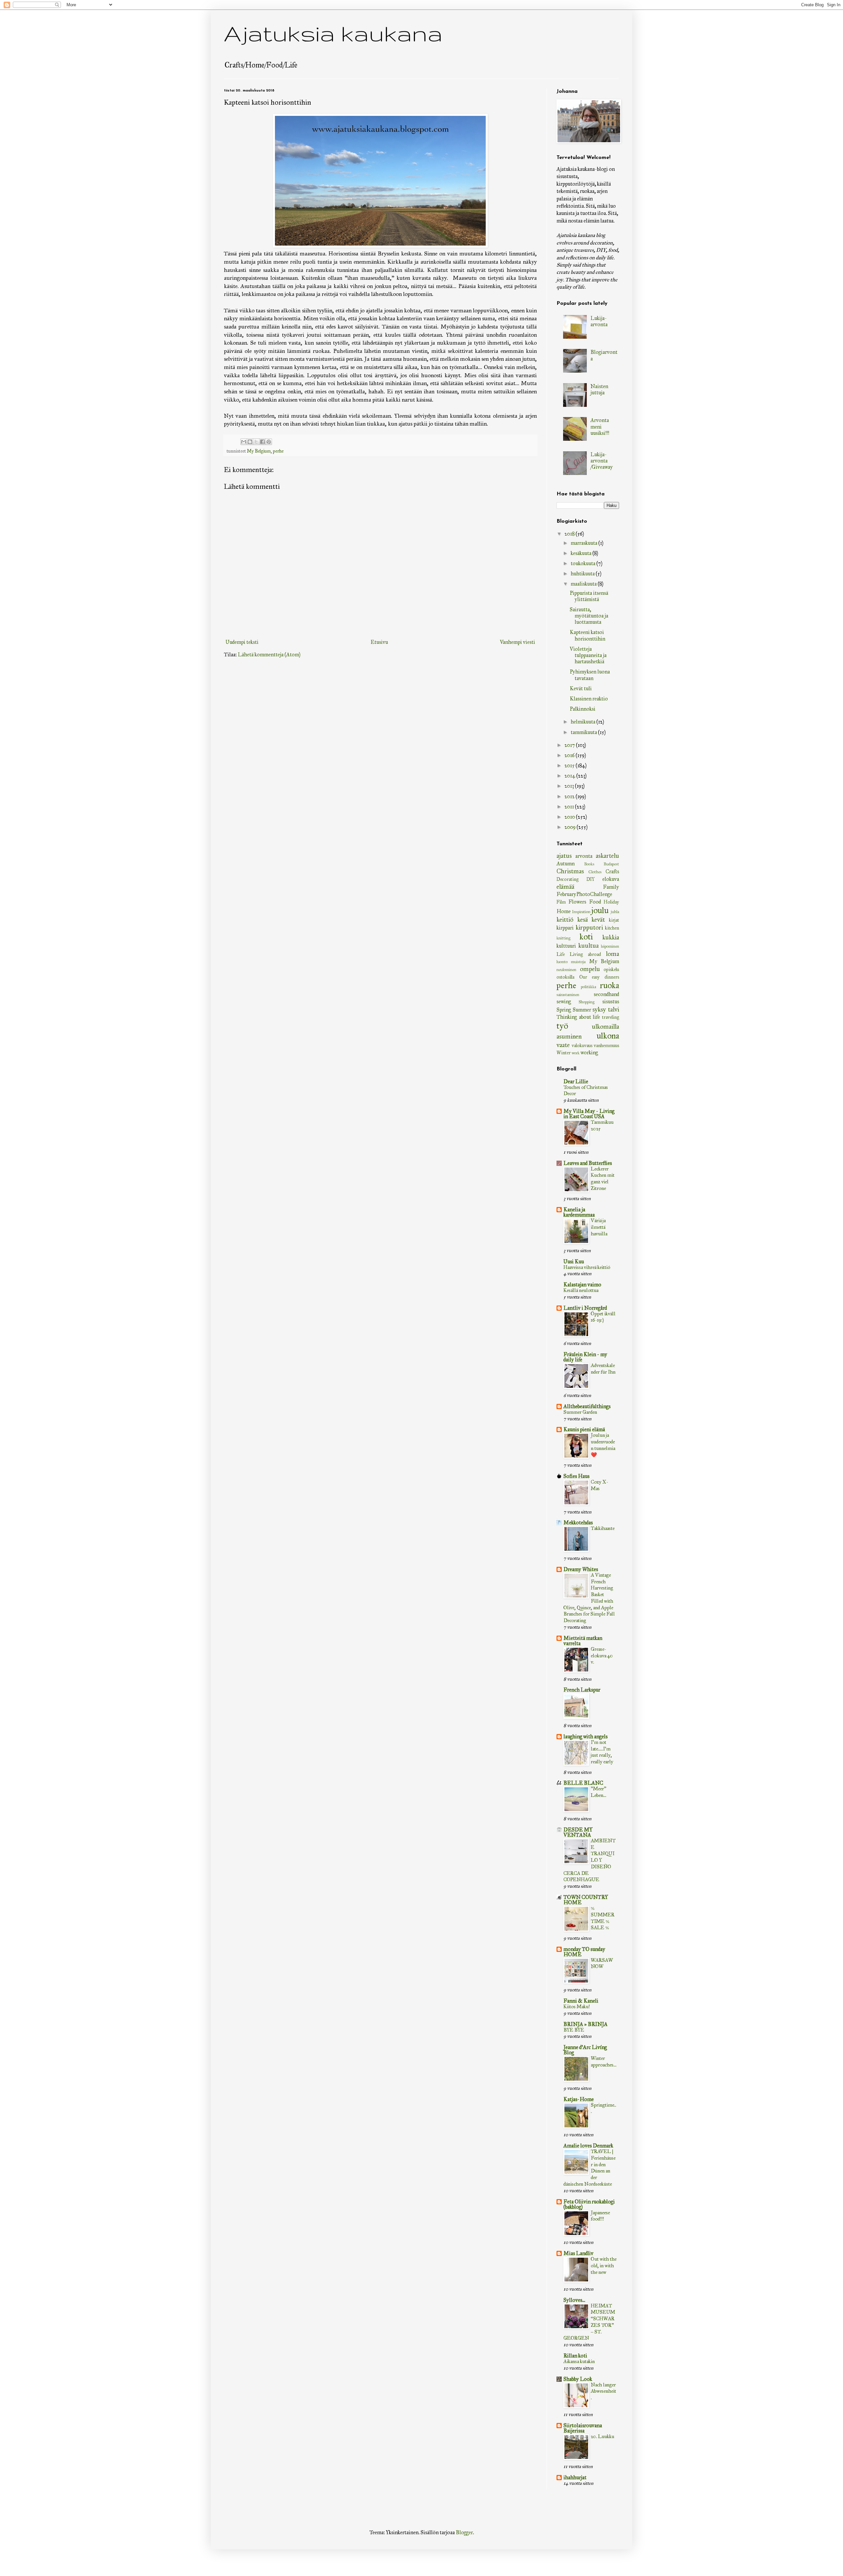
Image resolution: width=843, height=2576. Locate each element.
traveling (611, 1017)
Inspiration (581, 912)
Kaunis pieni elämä (584, 1429)
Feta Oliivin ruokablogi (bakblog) (589, 2204)
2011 (570, 807)
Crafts (612, 871)
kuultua (588, 946)
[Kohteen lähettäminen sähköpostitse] (244, 442)
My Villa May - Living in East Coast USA (589, 1114)
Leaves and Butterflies (588, 1163)
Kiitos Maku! (577, 2007)
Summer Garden (580, 1412)
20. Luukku (602, 2436)
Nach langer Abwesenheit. (603, 2391)
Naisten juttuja (599, 389)
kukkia (611, 937)
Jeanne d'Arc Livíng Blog (585, 2050)
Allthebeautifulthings (587, 1406)
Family (611, 887)
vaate (563, 1045)
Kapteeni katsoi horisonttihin (587, 635)
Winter (564, 1053)
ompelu (590, 969)
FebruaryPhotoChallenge (584, 894)
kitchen (612, 928)
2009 (571, 827)
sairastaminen (568, 995)
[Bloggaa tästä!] (250, 442)
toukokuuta (584, 563)
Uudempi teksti (242, 642)
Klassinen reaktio (589, 699)
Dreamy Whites (581, 1569)
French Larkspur (582, 1690)
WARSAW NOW (602, 1963)
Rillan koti (575, 2356)
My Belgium (259, 451)
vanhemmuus (606, 1045)
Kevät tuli (581, 688)
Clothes (595, 872)
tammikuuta (584, 732)
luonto (562, 962)
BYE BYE (574, 2030)
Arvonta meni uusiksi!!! (600, 426)
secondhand (606, 994)
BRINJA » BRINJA (585, 2024)
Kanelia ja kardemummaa (579, 1212)
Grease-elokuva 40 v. (602, 1656)
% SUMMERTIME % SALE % (603, 1918)
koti (586, 937)
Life (561, 954)
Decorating (568, 879)
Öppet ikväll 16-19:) (603, 1317)
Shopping (587, 1002)
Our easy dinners (599, 977)
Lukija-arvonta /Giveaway (602, 461)
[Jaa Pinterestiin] (269, 442)
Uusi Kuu (574, 1262)
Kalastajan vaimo (582, 1285)
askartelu (607, 856)
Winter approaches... (604, 2062)
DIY (591, 879)
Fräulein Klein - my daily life (585, 1357)
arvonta (584, 856)
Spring (564, 1010)
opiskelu (611, 969)
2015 (570, 765)
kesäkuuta (582, 553)
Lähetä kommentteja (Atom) (269, 655)
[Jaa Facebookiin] (262, 442)
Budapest (611, 864)
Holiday (611, 902)
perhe (278, 451)
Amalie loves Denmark (588, 2146)
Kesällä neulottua (581, 1290)
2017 (570, 745)
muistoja (578, 962)
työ (562, 1026)
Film (561, 902)
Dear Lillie (576, 1081)
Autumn (566, 864)
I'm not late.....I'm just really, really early (602, 1752)
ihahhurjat (575, 2477)
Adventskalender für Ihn (603, 1369)
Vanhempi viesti (517, 642)
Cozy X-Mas (599, 1485)
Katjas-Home (579, 2099)
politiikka (588, 987)
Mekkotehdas (578, 1523)
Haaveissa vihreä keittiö (587, 1267)
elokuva (611, 879)
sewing (564, 1001)
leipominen (610, 946)
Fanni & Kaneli (581, 2001)
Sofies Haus (576, 1476)
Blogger (464, 2532)
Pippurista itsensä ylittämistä (589, 596)
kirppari (565, 928)
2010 (570, 817)
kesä (583, 920)
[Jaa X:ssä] (256, 442)
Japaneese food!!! (600, 2216)
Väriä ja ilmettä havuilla (599, 1227)
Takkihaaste (603, 1528)
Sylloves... (574, 2300)
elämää (565, 887)
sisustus (611, 1001)
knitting (564, 938)
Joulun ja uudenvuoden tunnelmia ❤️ (603, 1445)
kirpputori (589, 927)
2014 (570, 776)
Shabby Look (578, 2379)
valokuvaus (582, 1045)
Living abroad (585, 954)
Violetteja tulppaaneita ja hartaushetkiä (588, 655)
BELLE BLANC (583, 1783)
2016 (570, 755)
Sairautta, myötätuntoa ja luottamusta (589, 616)
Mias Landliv (578, 2253)
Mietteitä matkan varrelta (583, 1641)
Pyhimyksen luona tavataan (590, 675)
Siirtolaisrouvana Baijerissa (583, 2428)
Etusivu (379, 642)
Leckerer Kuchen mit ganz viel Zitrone (603, 1179)
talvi (613, 1009)
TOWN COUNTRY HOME (586, 1900)
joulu (600, 910)
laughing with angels (585, 1736)
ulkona (608, 1036)
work (576, 1053)
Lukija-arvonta (599, 321)
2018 (570, 534)
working (589, 1052)
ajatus (564, 856)
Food (595, 902)
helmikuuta (584, 722)
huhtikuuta (583, 574)
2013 (570, 786)
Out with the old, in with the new (604, 2266)
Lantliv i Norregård (585, 1308)
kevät (598, 920)
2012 (570, 796)
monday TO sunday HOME (584, 1952)
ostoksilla (565, 977)
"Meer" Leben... (598, 1792)
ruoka (609, 985)
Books (589, 864)
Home (564, 911)
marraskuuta (585, 543)
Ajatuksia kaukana (333, 33)
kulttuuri (566, 946)
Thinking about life (578, 1017)
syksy (599, 1009)
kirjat (614, 920)
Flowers (577, 902)
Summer (582, 1010)
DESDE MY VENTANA (578, 1832)
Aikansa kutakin (579, 2361)
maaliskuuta (584, 584)
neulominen (566, 970)
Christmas (570, 871)
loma (612, 954)
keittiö (565, 920)
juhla (615, 912)
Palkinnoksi (583, 709)
